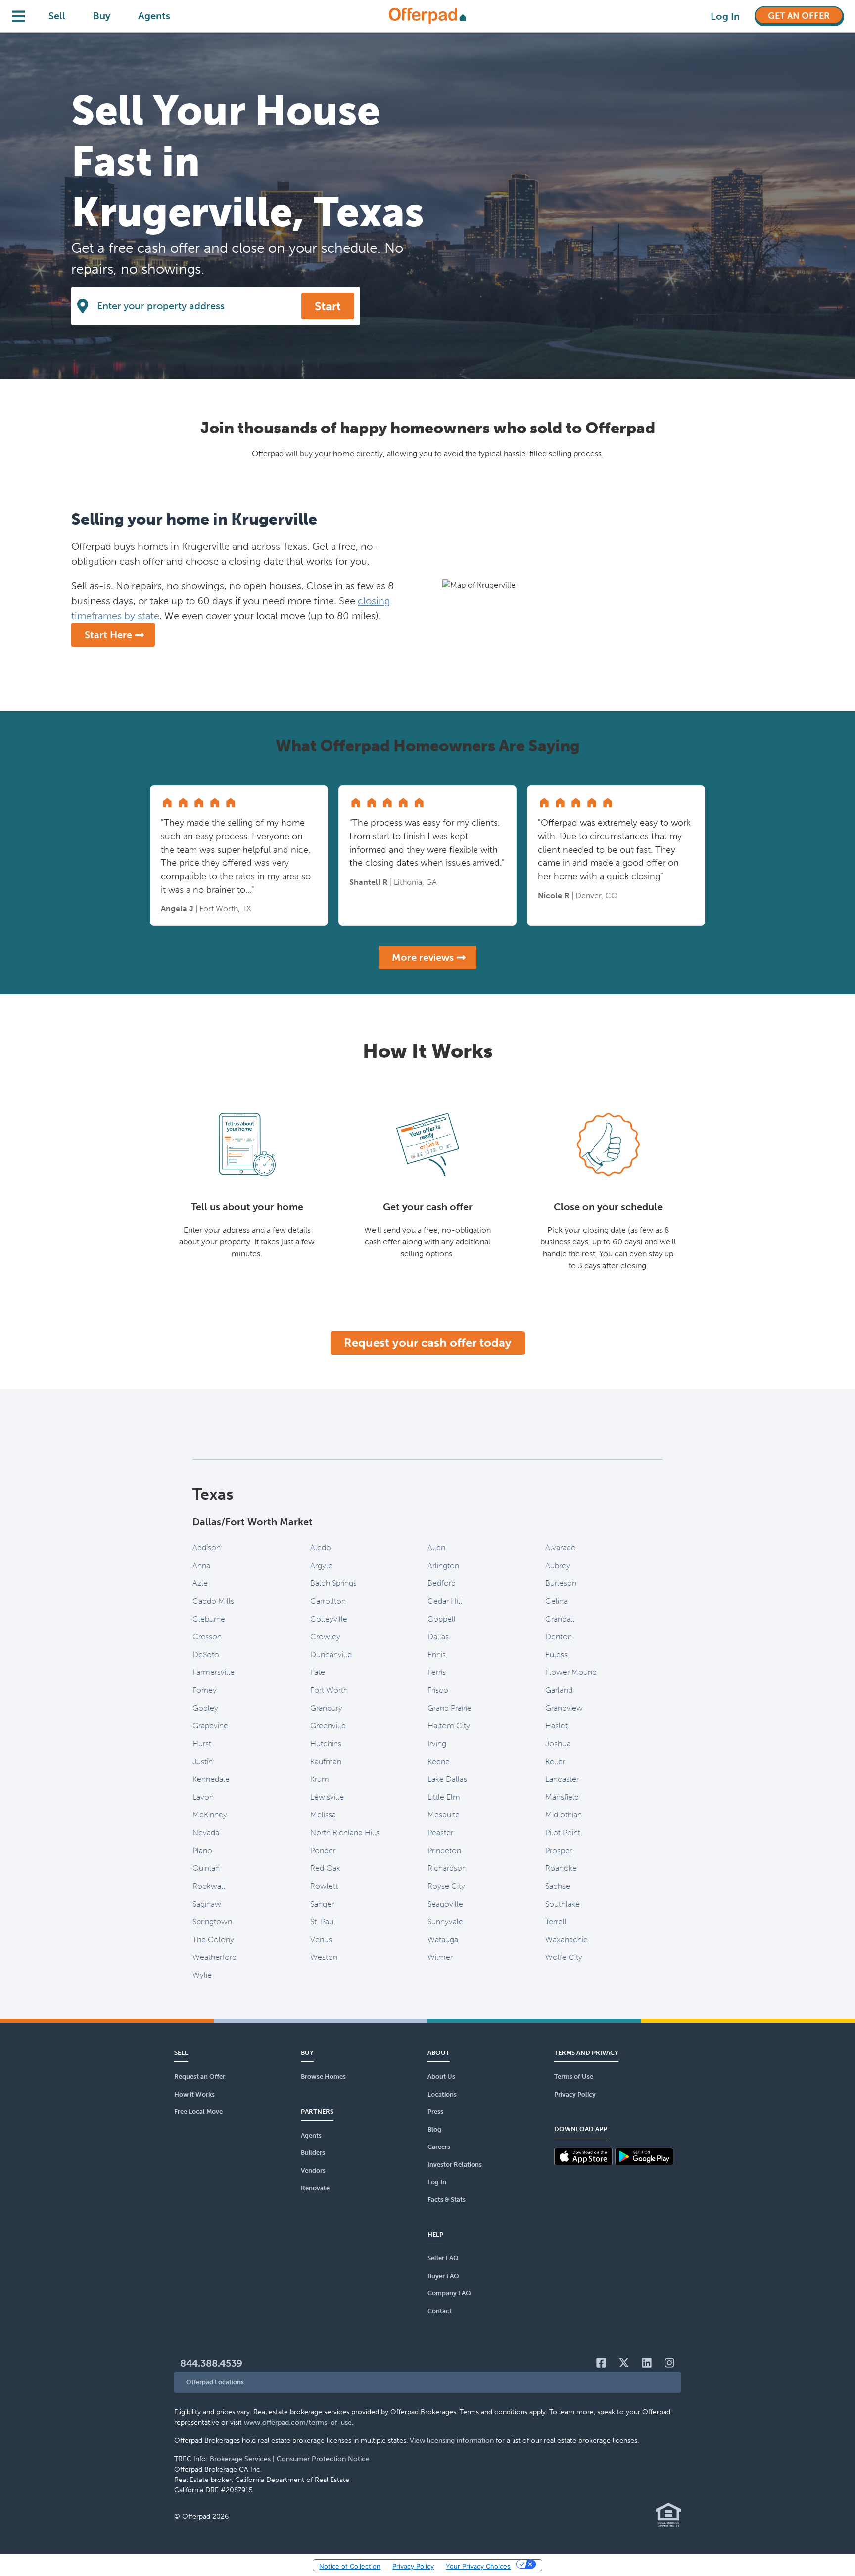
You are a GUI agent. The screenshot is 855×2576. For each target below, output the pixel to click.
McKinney (210, 1815)
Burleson (561, 1583)
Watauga (443, 1939)
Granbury (326, 1708)
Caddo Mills (213, 1601)
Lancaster (562, 1779)
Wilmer (440, 1957)
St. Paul (323, 1922)
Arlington (443, 1565)
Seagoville (445, 1904)
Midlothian (564, 1815)
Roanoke (561, 1868)
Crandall (560, 1619)
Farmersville (214, 1672)
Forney (205, 1690)
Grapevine (210, 1726)
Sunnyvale (445, 1922)
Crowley (325, 1637)
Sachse (558, 1886)
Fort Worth (329, 1690)
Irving (437, 1743)
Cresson (207, 1637)
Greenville (328, 1726)
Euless (556, 1654)
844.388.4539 (211, 2363)
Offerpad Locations (215, 2382)
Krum (320, 1779)
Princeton (444, 1850)
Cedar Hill (445, 1601)
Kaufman (326, 1761)
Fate (318, 1672)
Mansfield (562, 1797)
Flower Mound (571, 1672)
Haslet (556, 1726)
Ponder (323, 1850)
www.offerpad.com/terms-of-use (298, 2422)
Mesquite (444, 1815)
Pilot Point (563, 1833)
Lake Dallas (447, 1779)
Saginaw (207, 1904)
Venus (321, 1939)
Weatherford (214, 1957)
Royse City (446, 1886)
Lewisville (327, 1797)
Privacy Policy (413, 2566)
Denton (559, 1637)
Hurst (202, 1743)
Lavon (203, 1797)
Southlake (563, 1904)
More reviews (423, 957)
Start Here (108, 635)
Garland (559, 1690)
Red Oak (325, 1868)
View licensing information (452, 2441)
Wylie (202, 1975)
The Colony (213, 1939)
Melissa (323, 1815)
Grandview (564, 1708)
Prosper (559, 1850)
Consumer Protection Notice (323, 2459)
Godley (205, 1708)
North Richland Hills (345, 1833)
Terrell (556, 1922)
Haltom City (449, 1726)
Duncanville (331, 1654)
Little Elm (444, 1797)
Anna (201, 1565)
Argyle (321, 1565)
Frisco (438, 1690)
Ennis (437, 1654)
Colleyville (329, 1619)
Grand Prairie (450, 1708)
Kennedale (211, 1779)
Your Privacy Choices (478, 2566)
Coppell (442, 1619)
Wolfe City (564, 1957)
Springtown (212, 1922)
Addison (207, 1548)
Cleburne (209, 1619)
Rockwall (209, 1886)
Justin (203, 1761)
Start (328, 306)
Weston (324, 1957)
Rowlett (324, 1886)
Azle (200, 1583)
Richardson (447, 1868)
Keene (439, 1761)
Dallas (438, 1637)
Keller (555, 1761)
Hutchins (326, 1743)
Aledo (321, 1548)
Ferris (437, 1672)
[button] (427, 2382)
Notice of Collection (350, 2566)
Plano (202, 1850)
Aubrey (558, 1565)
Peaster (440, 1833)
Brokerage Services (240, 2459)
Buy (102, 16)
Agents (154, 16)
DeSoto (206, 1654)
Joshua (558, 1743)
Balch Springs (333, 1583)
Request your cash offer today (428, 1343)
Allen (436, 1548)
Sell (57, 16)
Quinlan (206, 1868)
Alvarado (561, 1548)
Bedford (442, 1583)
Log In (725, 16)
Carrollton (328, 1601)
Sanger (322, 1904)
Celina (556, 1601)
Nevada (206, 1833)
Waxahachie (567, 1939)
